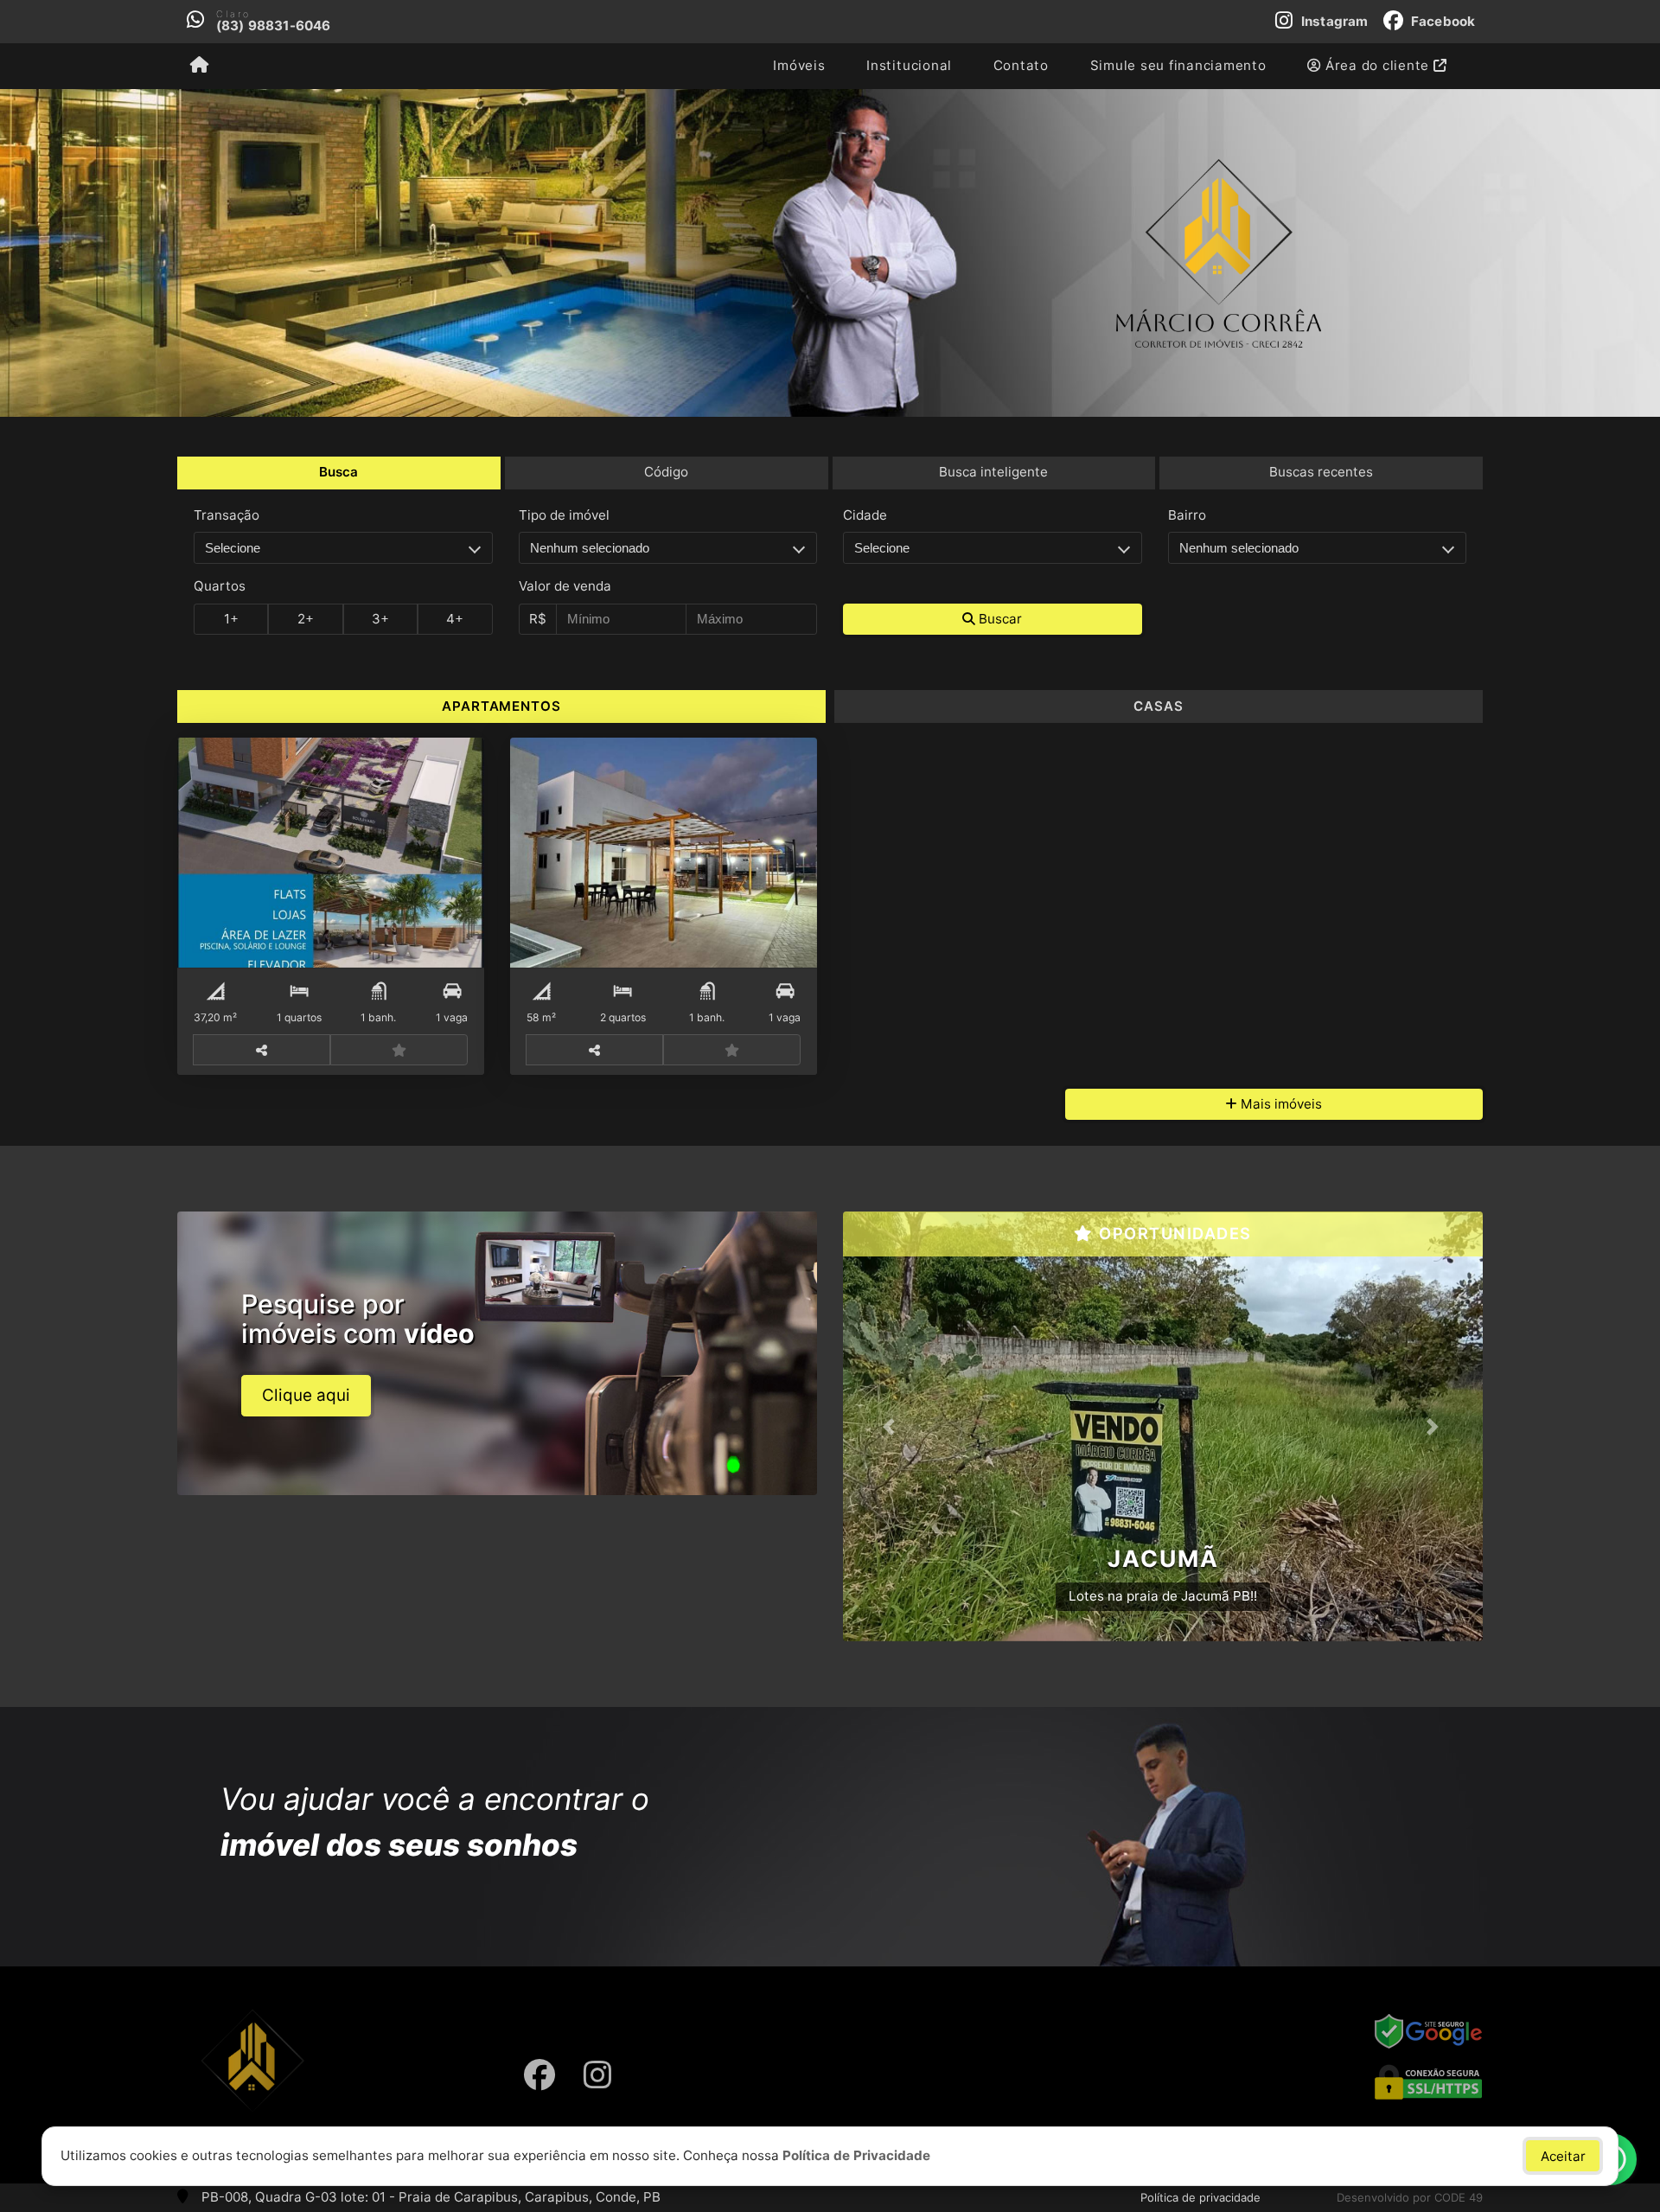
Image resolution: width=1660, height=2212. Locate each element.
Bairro (1187, 515)
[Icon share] (539, 2075)
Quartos (220, 586)
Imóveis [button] (799, 65)
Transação (227, 515)
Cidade (865, 515)
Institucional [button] (909, 65)
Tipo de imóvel (564, 515)
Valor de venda (565, 586)
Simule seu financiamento (1178, 65)
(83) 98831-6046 (274, 26)
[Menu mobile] (199, 66)
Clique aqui (306, 1395)
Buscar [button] (999, 619)
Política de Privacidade (856, 2155)
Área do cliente (1377, 65)
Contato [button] (1021, 65)
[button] (891, 1427)
